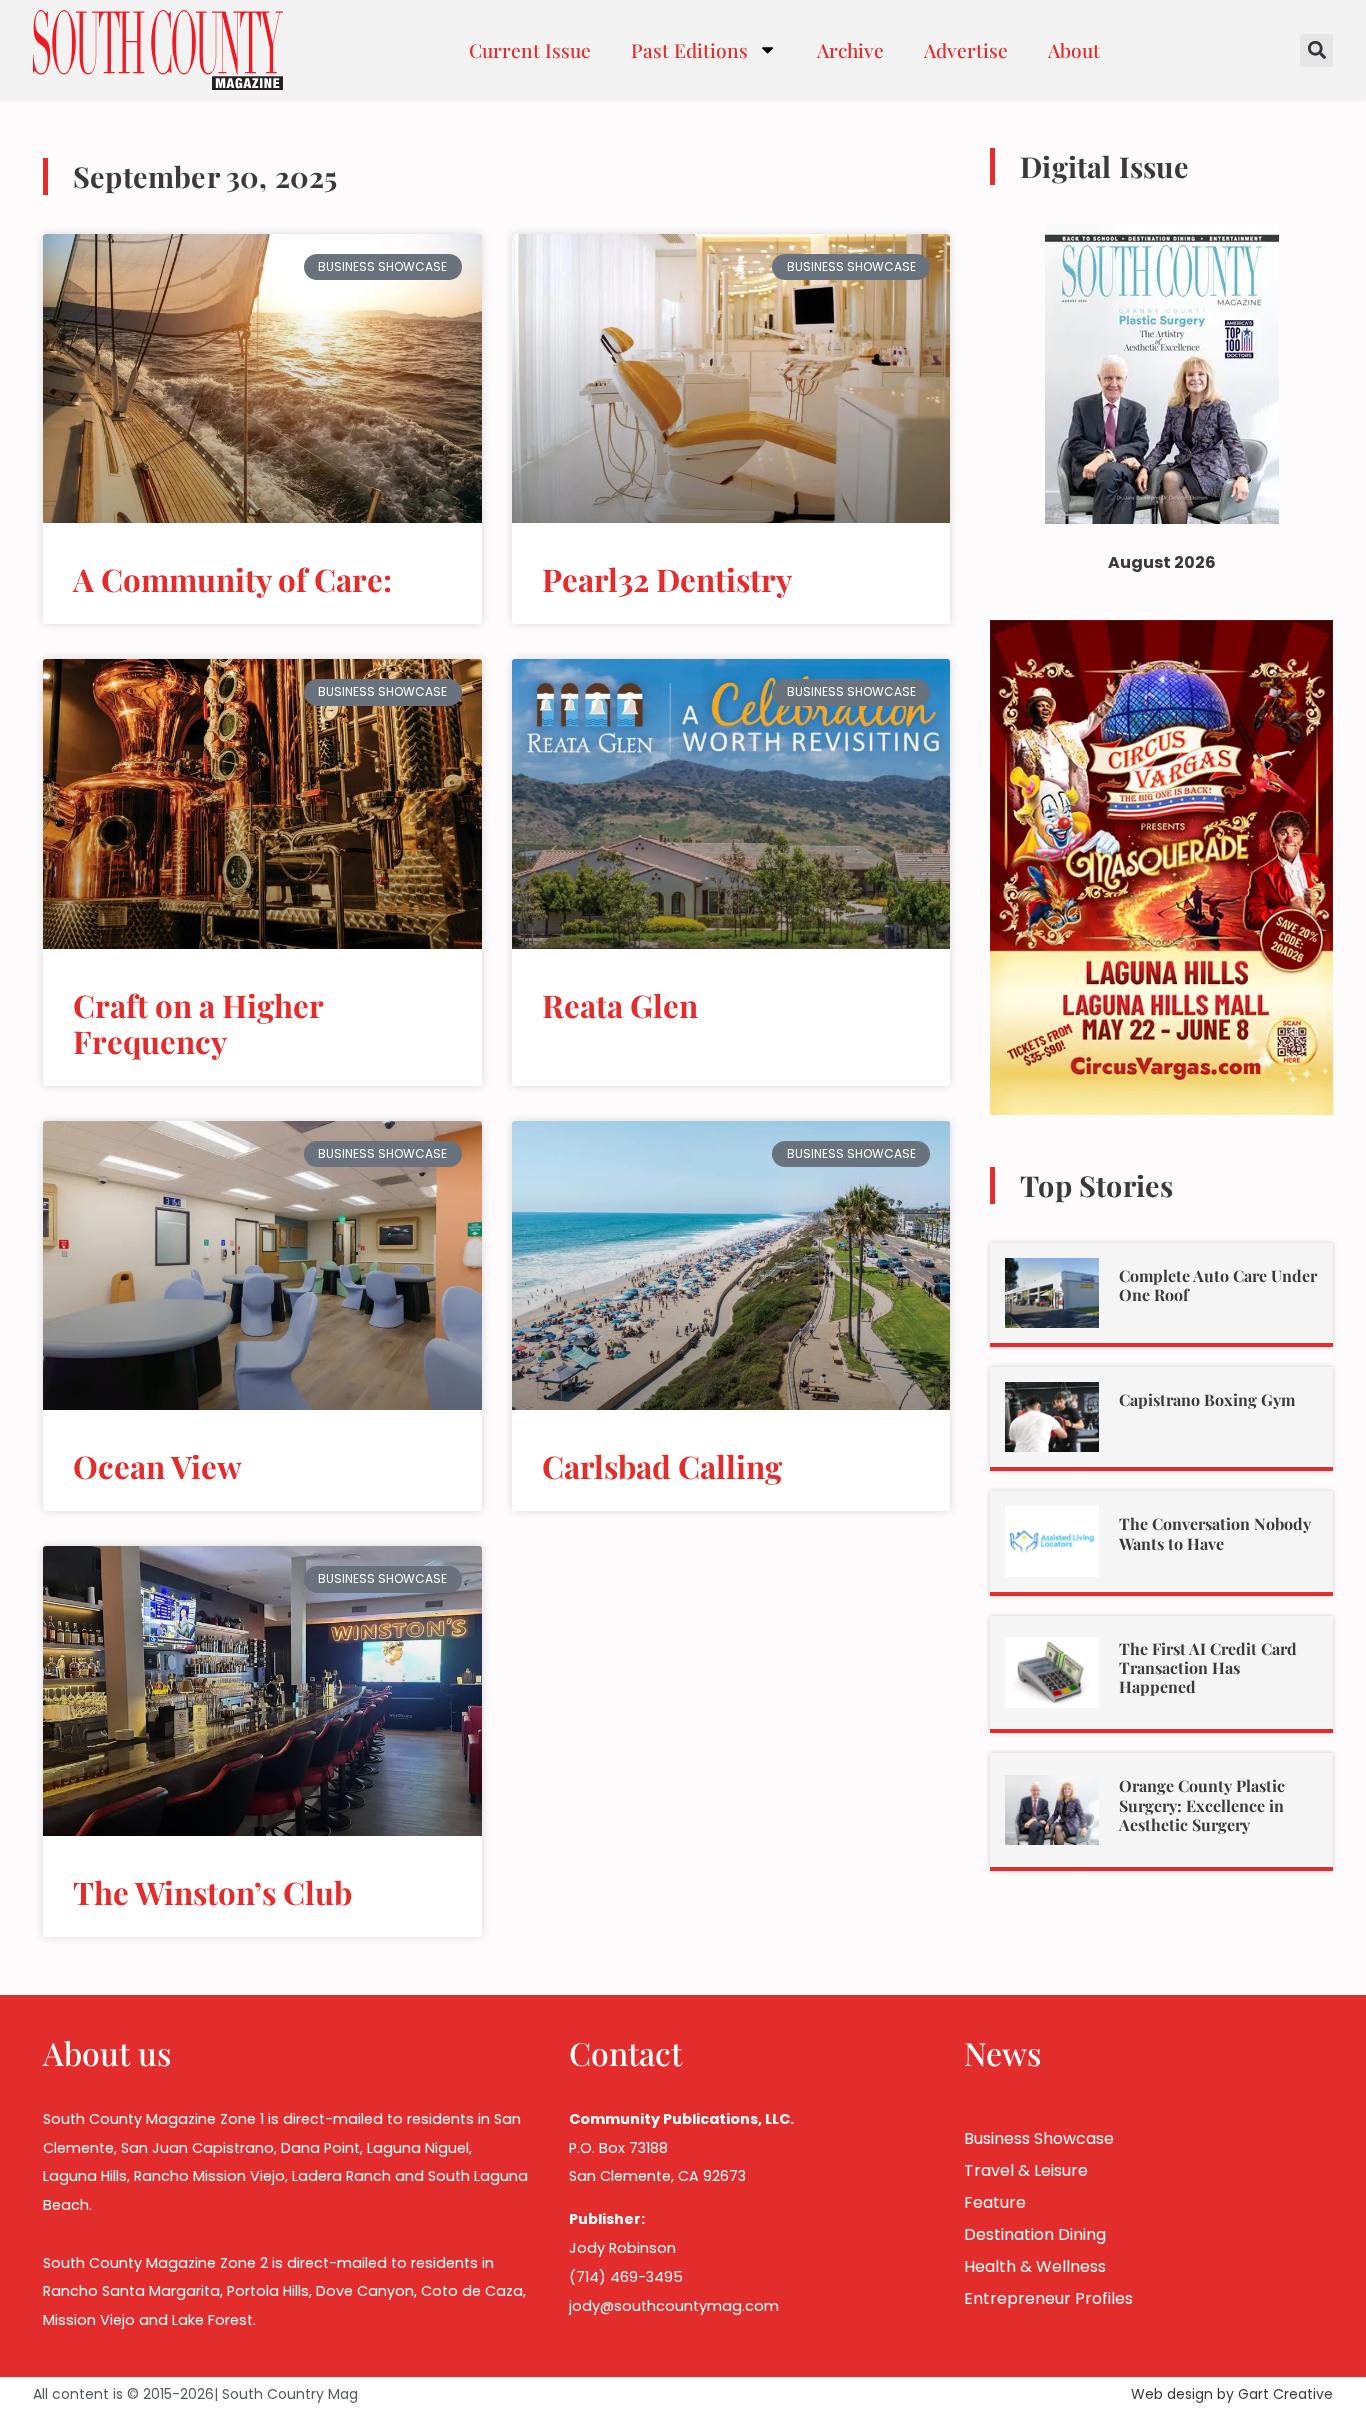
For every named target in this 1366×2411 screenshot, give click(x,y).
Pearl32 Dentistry (667, 579)
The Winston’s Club (212, 1892)
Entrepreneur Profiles (1048, 2298)
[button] (1316, 50)
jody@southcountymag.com (674, 2306)
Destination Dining (1035, 2234)
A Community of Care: (232, 579)
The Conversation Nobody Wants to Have (1215, 1533)
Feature (995, 2202)
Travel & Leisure (1026, 2170)
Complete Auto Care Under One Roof (1218, 1285)
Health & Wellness (1035, 2266)
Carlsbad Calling (662, 1466)
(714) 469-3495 (626, 2277)
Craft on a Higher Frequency (198, 1023)
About (1074, 50)
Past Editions (689, 50)
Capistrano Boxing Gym (1207, 1399)
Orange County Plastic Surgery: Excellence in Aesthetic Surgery (1202, 1804)
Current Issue (530, 50)
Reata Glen (620, 1005)
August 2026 (1162, 562)
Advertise (966, 50)
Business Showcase (1039, 2138)
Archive (850, 50)
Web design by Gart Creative (1232, 2394)
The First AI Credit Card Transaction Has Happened (1208, 1667)
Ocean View (157, 1466)
